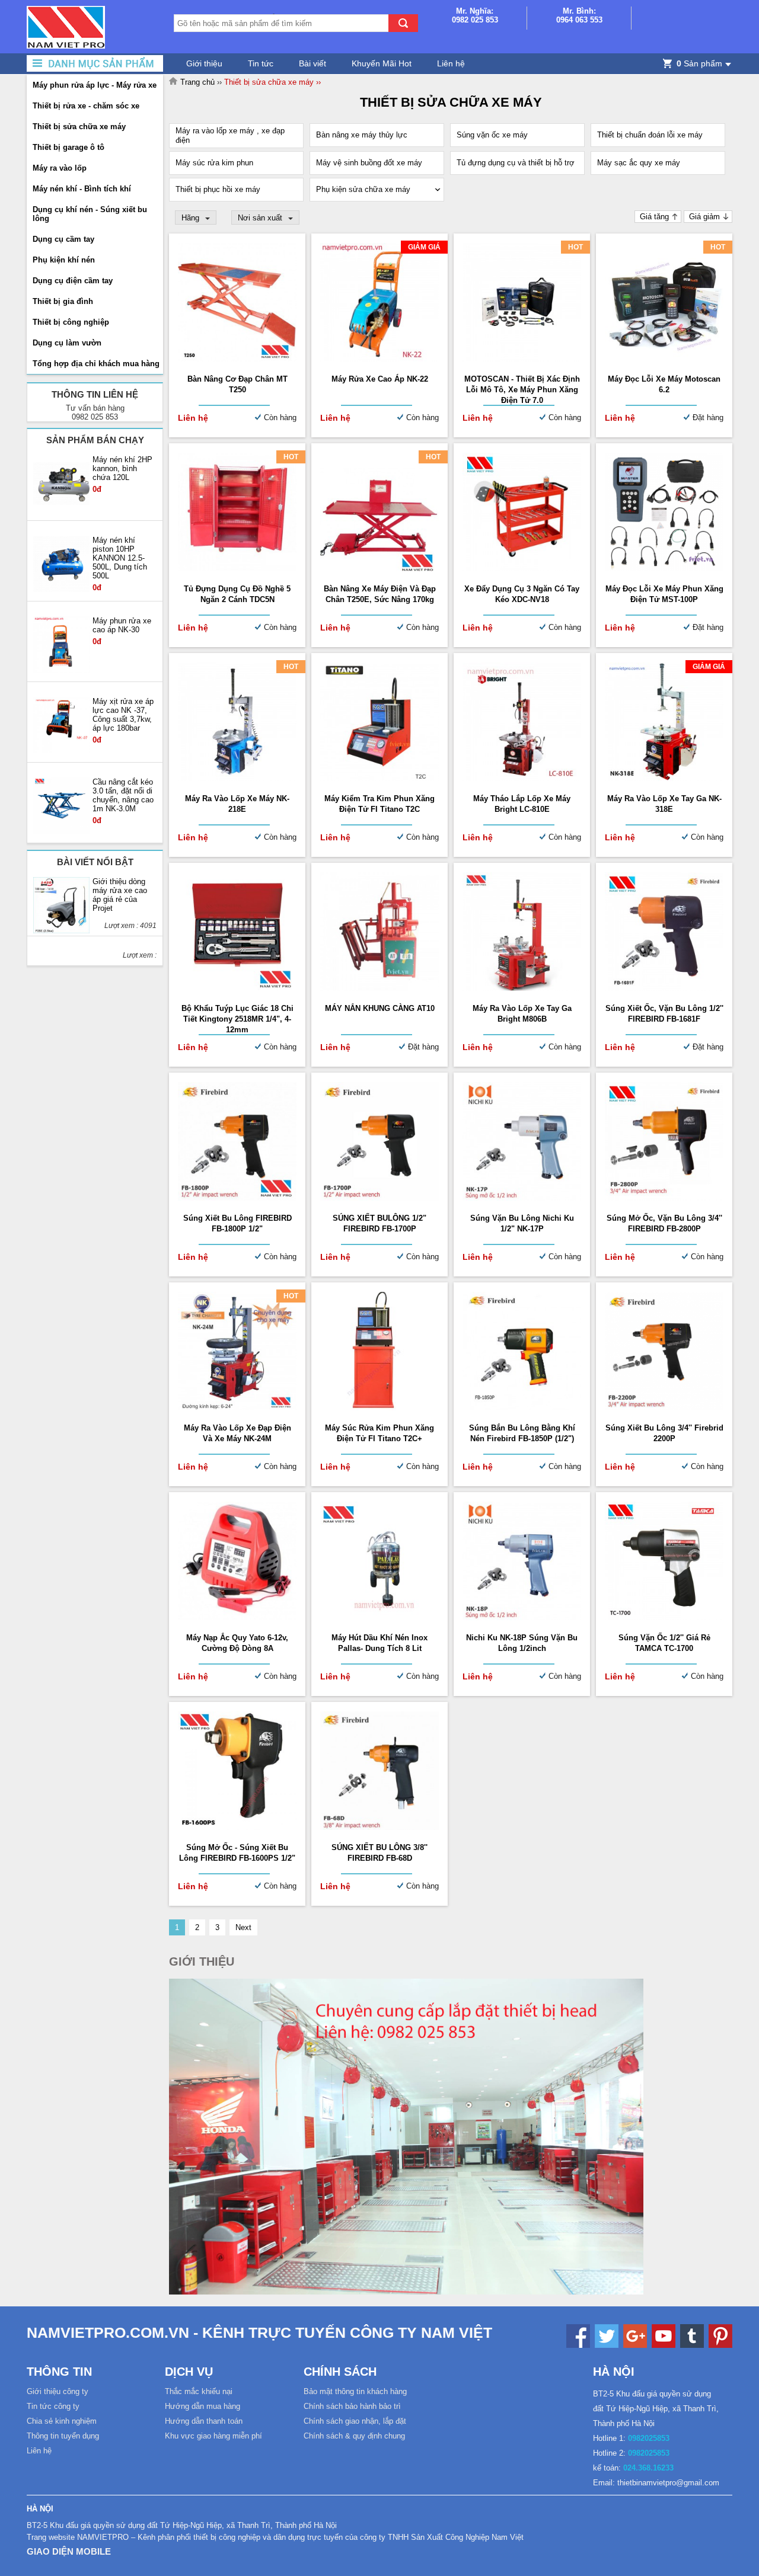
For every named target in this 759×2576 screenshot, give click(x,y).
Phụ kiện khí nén (64, 260)
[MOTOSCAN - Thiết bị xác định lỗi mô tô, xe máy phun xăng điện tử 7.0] (522, 359)
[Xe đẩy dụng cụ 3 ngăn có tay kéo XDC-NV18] (522, 569)
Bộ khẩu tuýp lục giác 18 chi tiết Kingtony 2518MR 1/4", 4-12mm (237, 1019)
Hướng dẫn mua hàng (202, 2406)
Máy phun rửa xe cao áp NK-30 (122, 625)
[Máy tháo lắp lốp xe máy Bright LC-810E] (522, 778)
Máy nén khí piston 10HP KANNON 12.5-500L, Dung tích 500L (120, 558)
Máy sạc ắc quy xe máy (639, 163)
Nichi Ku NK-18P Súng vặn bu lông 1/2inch (522, 1643)
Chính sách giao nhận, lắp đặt (355, 2421)
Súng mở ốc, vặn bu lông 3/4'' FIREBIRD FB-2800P (664, 1223)
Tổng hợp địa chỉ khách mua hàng (96, 364)
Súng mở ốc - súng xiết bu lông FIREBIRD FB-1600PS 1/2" (237, 1853)
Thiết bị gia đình (63, 301)
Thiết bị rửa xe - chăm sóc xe (86, 106)
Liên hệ (451, 63)
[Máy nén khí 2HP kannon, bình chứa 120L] (61, 484)
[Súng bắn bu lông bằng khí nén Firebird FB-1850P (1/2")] (522, 1408)
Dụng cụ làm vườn (67, 343)
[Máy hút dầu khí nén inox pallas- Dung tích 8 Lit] (379, 1617)
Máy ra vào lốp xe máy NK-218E (237, 804)
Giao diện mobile (69, 2551)
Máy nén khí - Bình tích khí (82, 189)
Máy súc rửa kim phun (214, 163)
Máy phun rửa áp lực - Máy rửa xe (95, 85)
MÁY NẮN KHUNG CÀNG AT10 (380, 1008)
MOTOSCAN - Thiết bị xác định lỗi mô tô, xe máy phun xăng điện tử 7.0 (522, 390)
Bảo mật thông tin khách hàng (355, 2391)
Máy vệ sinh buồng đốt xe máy (369, 163)
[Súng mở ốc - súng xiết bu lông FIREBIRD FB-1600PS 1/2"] (237, 1827)
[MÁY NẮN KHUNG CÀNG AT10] (379, 988)
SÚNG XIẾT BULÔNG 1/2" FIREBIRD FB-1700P (379, 1223)
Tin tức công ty (53, 2406)
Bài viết (312, 63)
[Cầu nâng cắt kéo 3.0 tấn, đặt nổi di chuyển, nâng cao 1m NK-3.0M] (61, 807)
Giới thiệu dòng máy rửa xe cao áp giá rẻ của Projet (120, 895)
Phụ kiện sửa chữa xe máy (363, 189)
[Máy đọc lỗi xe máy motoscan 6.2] (664, 359)
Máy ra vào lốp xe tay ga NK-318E (664, 804)
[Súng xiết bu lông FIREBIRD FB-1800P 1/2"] (237, 1198)
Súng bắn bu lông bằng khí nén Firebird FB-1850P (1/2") (522, 1433)
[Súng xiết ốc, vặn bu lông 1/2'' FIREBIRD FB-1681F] (664, 988)
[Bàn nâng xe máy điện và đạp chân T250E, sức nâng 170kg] (379, 569)
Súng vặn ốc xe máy (492, 135)
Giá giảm (704, 217)
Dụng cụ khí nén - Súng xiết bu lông (90, 214)
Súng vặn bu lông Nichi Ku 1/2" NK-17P (522, 1223)
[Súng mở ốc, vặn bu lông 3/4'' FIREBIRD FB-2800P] (664, 1198)
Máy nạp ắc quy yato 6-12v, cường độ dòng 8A (237, 1643)
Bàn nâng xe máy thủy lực (362, 135)
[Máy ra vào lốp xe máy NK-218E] (237, 778)
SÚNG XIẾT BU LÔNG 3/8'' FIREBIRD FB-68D (379, 1853)
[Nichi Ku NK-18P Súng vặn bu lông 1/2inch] (522, 1617)
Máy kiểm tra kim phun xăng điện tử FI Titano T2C (379, 804)
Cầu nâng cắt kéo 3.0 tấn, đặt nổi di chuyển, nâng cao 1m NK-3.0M (123, 795)
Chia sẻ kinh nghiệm (62, 2421)
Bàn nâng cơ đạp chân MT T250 (237, 384)
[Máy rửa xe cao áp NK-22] (379, 359)
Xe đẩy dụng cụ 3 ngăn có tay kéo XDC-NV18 (522, 594)
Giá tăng (654, 217)
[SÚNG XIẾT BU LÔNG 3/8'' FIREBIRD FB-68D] (379, 1827)
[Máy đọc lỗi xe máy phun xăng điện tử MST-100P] (664, 569)
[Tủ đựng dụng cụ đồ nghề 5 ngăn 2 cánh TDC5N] (237, 569)
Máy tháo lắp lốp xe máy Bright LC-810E (522, 804)
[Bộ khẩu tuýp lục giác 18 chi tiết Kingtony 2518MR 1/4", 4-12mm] (237, 988)
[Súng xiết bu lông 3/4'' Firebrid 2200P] (664, 1408)
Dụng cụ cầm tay (63, 239)
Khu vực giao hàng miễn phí (213, 2436)
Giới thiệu (204, 63)
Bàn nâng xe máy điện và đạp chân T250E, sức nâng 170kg (380, 594)
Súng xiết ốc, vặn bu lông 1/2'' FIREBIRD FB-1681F (664, 1014)
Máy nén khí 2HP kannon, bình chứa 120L (122, 468)
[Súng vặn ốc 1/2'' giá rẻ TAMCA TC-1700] (664, 1617)
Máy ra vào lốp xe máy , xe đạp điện (230, 135)
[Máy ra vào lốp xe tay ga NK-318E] (664, 778)
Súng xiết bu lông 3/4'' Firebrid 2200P (664, 1433)
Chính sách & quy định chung (354, 2436)
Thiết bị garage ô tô (68, 147)
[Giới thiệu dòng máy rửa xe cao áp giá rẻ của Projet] (61, 906)
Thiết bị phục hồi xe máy (218, 189)
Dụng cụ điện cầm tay (73, 281)
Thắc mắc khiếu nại (199, 2391)
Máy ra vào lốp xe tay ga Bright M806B (522, 1014)
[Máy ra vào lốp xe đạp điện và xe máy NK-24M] (237, 1408)
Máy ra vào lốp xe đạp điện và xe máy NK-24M (237, 1433)
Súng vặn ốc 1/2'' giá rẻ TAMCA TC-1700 (664, 1643)
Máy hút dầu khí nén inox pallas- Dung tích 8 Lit (379, 1643)
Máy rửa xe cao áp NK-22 (380, 379)
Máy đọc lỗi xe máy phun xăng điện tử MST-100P (664, 594)
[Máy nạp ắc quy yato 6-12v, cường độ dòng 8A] (237, 1617)
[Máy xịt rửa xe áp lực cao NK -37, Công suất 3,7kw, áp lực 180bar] (61, 726)
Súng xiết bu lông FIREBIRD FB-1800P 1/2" (237, 1223)
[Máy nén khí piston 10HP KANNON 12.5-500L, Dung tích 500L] (61, 565)
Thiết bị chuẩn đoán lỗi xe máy (650, 135)
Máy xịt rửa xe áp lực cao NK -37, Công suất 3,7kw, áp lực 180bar (123, 715)
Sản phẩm (699, 63)
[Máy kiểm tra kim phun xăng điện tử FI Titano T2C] (379, 778)
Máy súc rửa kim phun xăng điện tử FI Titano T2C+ (379, 1433)
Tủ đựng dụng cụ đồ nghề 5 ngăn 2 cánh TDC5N (237, 594)
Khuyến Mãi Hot (382, 63)
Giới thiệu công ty (58, 2391)
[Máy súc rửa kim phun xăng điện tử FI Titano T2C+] (379, 1408)
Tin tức (261, 63)
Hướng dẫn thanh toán (204, 2421)
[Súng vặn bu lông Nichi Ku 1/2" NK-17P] (522, 1198)
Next (243, 1927)
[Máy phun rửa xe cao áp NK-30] (61, 645)
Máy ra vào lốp (60, 168)
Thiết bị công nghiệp (71, 322)
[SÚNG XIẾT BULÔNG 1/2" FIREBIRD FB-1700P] (379, 1198)
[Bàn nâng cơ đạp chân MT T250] (237, 359)
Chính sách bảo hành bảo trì (352, 2406)
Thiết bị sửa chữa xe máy (79, 127)
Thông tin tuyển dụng (63, 2436)
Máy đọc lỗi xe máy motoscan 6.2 (664, 384)
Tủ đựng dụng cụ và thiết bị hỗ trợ (516, 163)
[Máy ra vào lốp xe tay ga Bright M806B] (522, 988)
